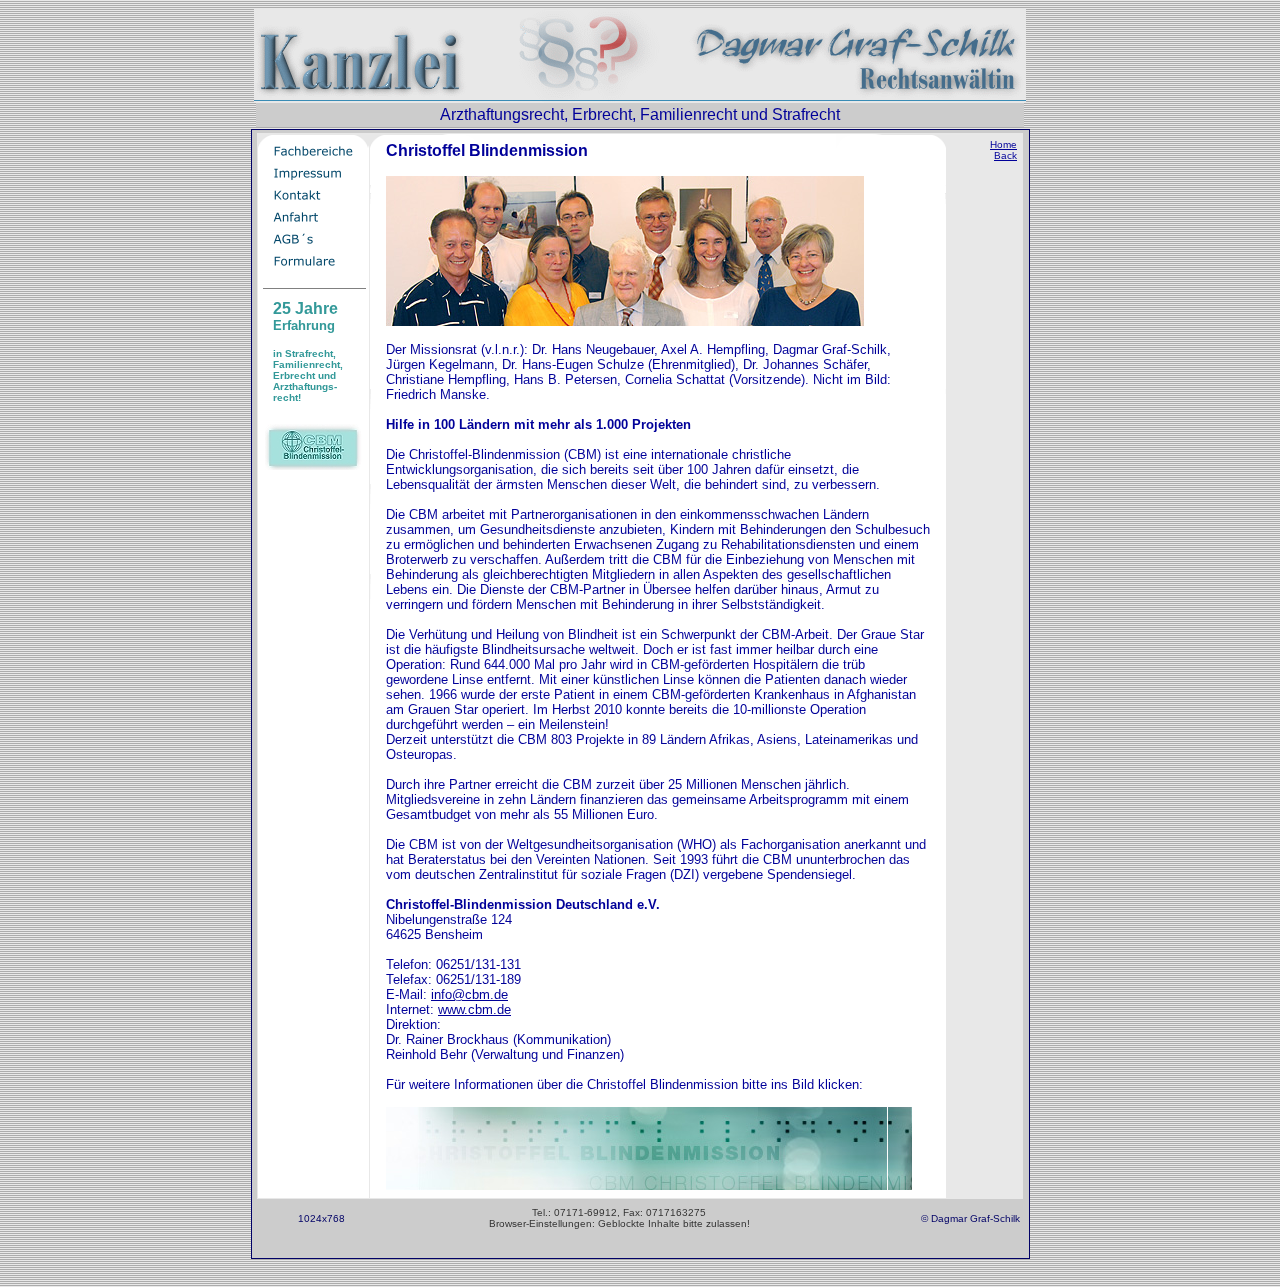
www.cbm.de (474, 1009)
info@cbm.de (469, 994)
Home (1003, 144)
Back (1005, 155)
